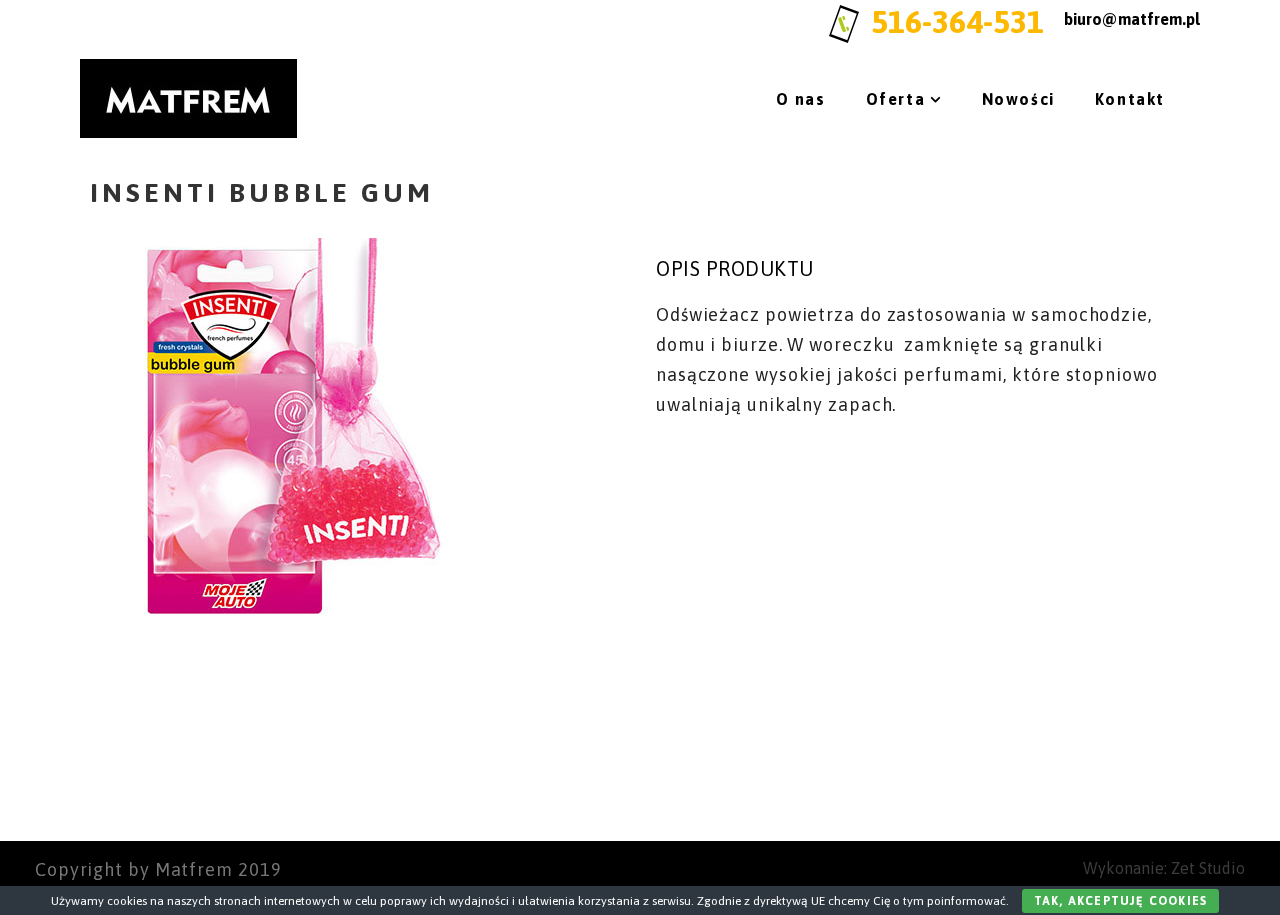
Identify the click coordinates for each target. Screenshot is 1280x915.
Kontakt (1130, 99)
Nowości (1018, 99)
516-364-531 (957, 21)
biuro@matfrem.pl (1132, 19)
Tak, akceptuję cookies (1120, 901)
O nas (801, 99)
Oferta (896, 99)
